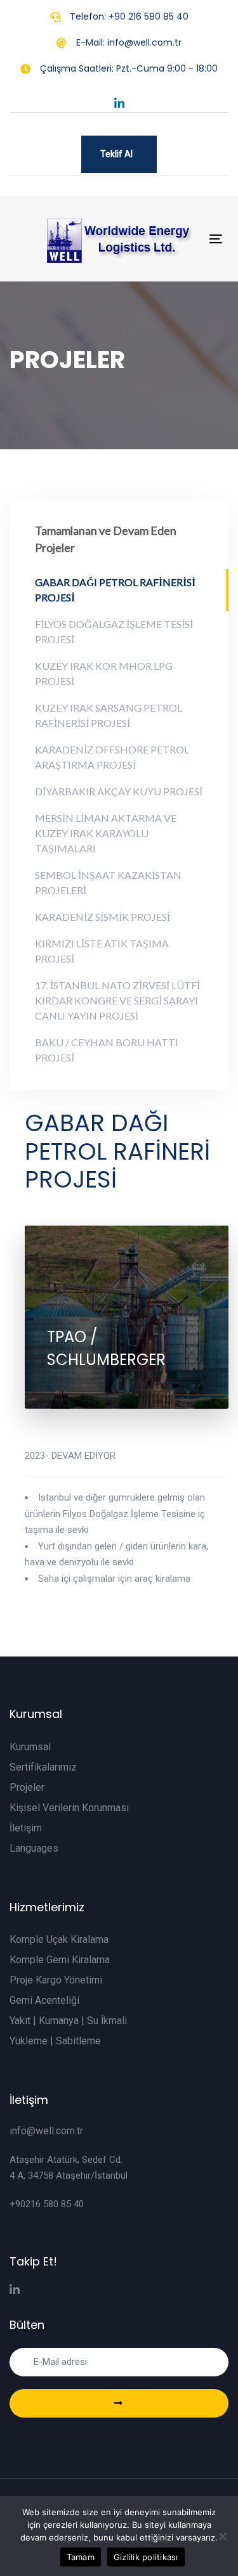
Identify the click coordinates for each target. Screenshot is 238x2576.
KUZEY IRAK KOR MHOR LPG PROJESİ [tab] (104, 673)
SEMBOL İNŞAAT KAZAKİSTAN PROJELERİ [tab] (108, 882)
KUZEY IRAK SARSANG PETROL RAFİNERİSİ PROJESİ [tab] (109, 715)
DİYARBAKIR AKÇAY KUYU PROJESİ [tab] (119, 791)
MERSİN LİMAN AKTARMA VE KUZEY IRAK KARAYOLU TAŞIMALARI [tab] (106, 833)
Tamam (81, 2557)
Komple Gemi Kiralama (60, 1960)
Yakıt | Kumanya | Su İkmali (68, 2021)
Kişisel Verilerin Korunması (69, 1808)
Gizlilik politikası (146, 2557)
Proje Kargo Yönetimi (56, 1980)
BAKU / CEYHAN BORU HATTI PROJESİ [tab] (107, 1050)
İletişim (26, 1828)
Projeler (27, 1787)
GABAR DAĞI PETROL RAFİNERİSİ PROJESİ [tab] (115, 590)
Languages (34, 1848)
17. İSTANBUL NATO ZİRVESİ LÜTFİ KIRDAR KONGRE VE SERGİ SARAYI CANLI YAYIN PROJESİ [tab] (117, 1000)
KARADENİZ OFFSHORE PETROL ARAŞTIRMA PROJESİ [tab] (112, 757)
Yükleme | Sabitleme (55, 2041)
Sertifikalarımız (43, 1767)
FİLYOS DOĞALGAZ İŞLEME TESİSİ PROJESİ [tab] (114, 631)
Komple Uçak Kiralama (59, 1939)
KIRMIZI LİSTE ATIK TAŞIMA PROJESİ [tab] (102, 951)
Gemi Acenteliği (44, 2000)
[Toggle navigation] (216, 239)
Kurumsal (30, 1747)
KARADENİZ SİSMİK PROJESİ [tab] (102, 917)
